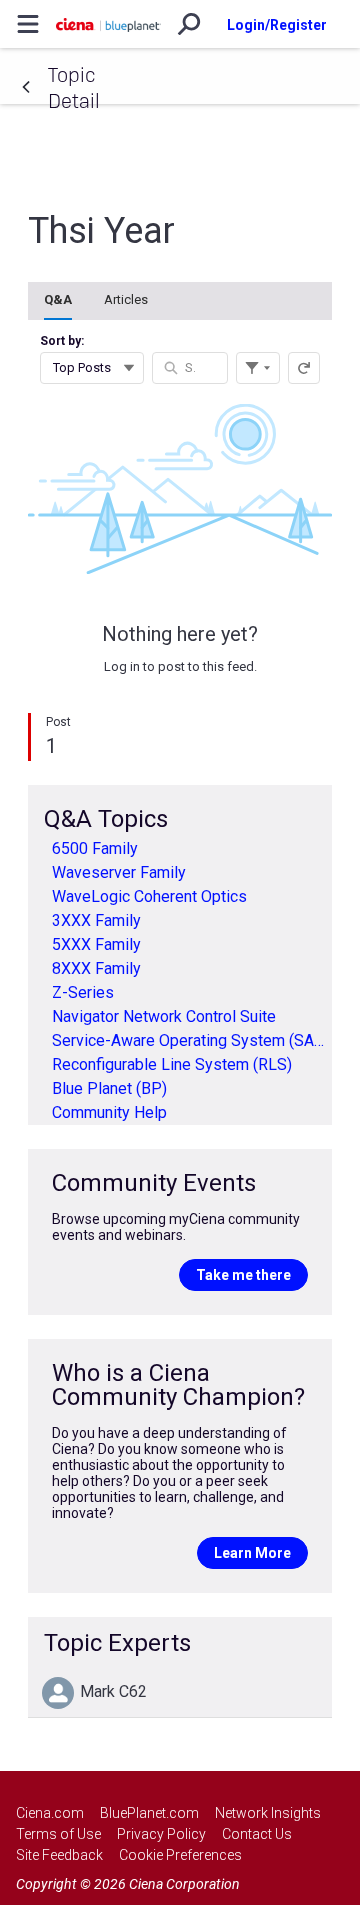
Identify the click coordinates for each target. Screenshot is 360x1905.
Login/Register (277, 25)
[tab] (58, 301)
